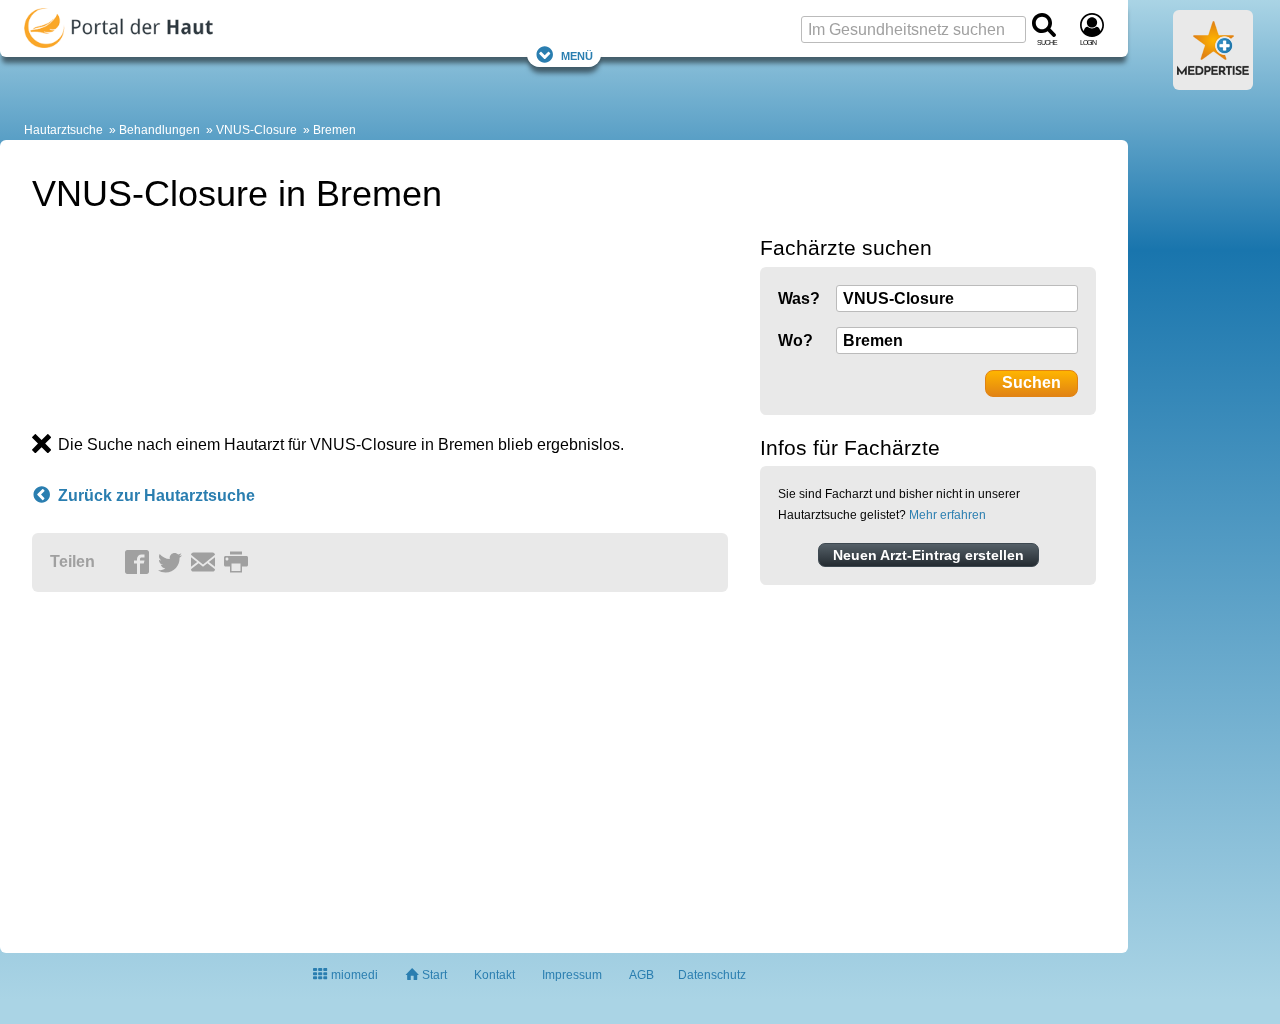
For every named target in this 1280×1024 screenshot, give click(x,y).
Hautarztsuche (63, 130)
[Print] (239, 563)
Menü (577, 54)
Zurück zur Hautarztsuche (156, 495)
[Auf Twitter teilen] (173, 563)
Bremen (334, 130)
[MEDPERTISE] (1213, 82)
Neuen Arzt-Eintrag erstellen (928, 555)
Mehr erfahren (947, 515)
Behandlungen (159, 130)
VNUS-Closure (256, 130)
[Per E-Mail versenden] (206, 563)
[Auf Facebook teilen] (140, 563)
